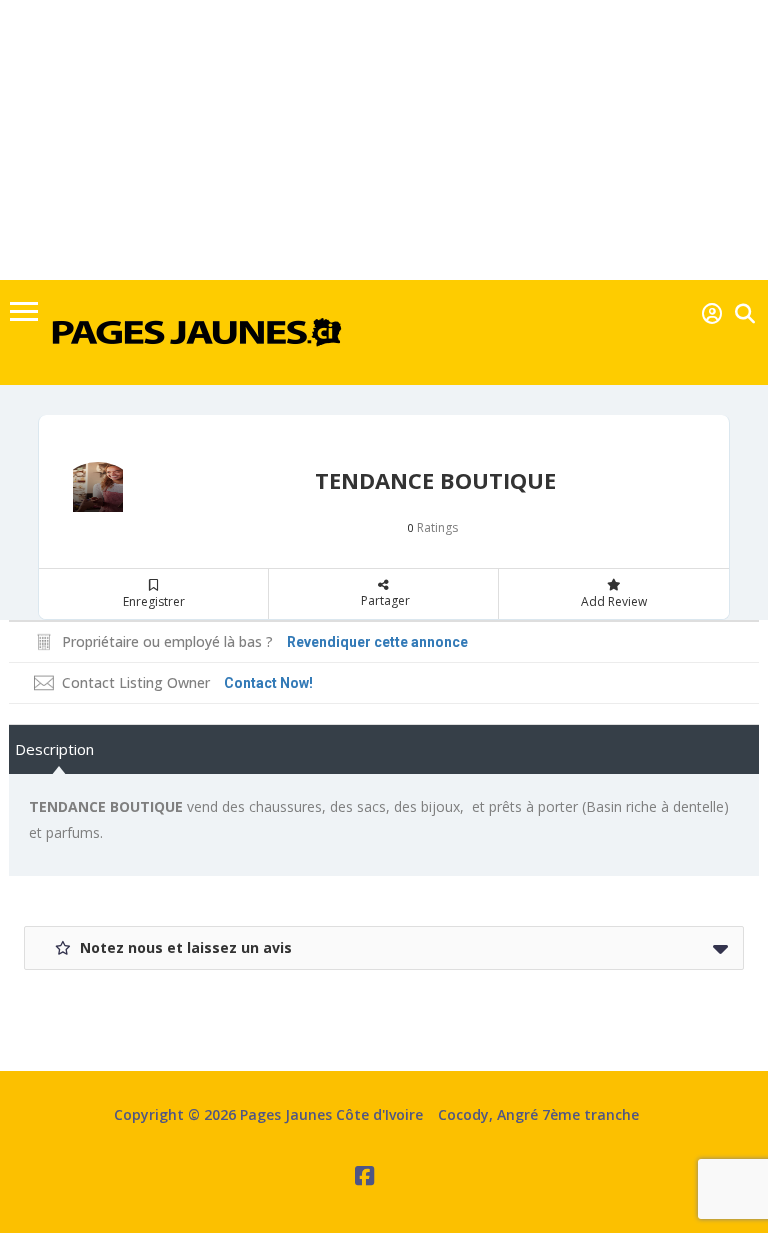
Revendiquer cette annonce (377, 642)
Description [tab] (54, 749)
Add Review (614, 601)
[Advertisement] (384, 140)
